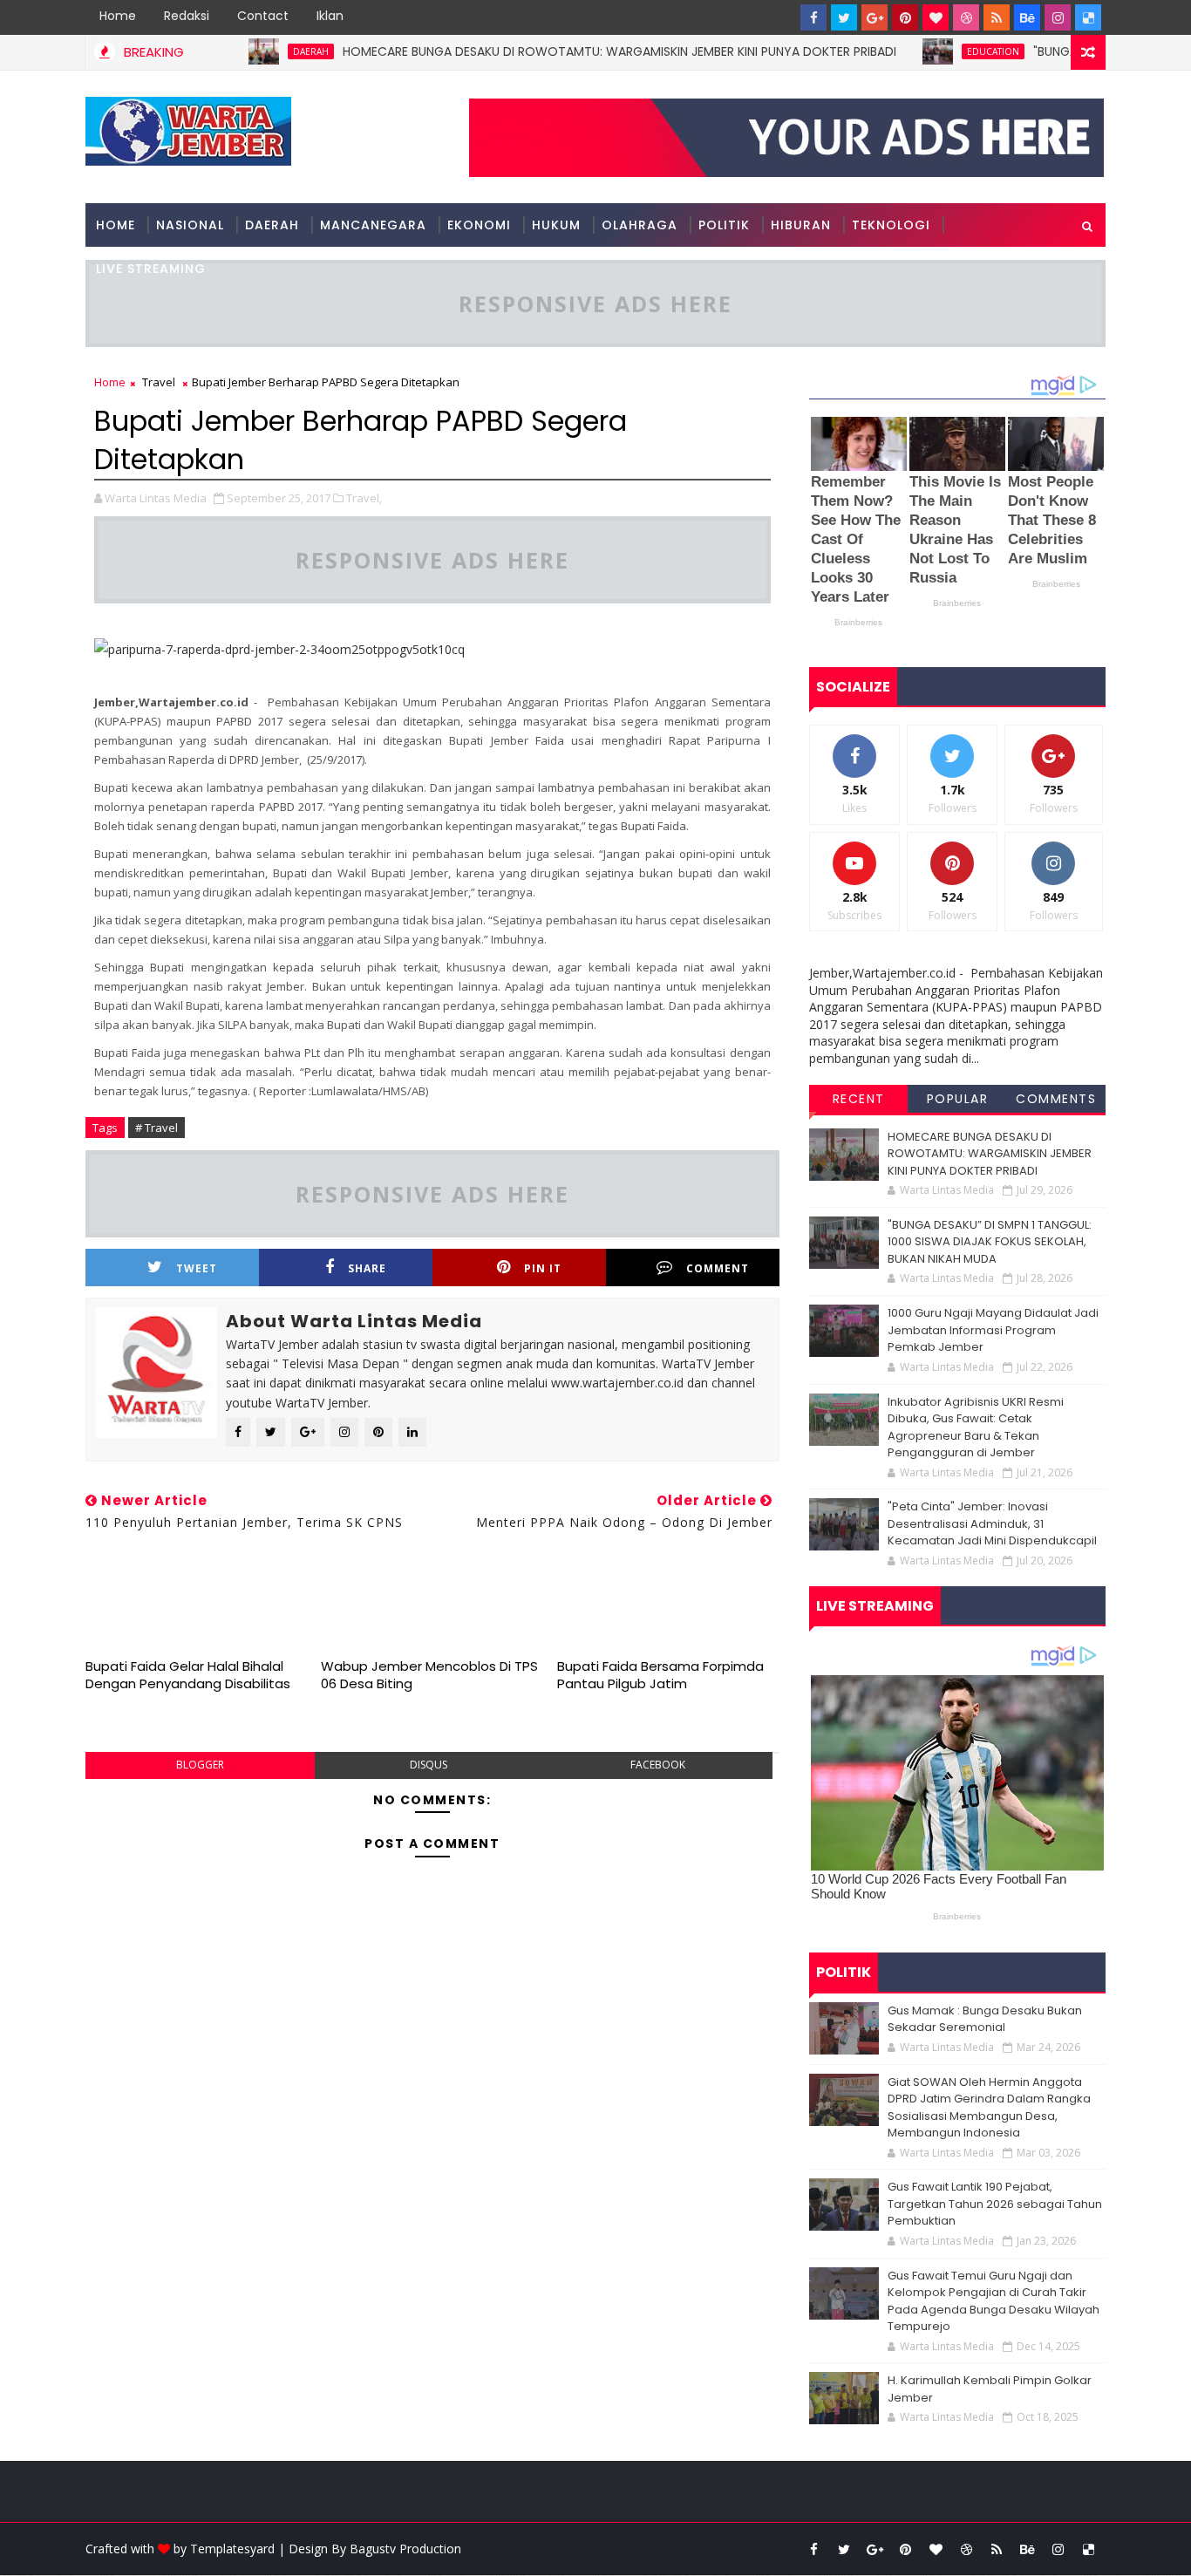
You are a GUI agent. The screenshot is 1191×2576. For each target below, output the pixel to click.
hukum (556, 225)
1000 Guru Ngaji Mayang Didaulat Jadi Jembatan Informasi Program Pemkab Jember (993, 1330)
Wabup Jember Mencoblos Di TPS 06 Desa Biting (429, 1675)
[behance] (1027, 17)
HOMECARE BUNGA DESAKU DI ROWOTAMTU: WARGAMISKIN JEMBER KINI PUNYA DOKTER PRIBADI (572, 51)
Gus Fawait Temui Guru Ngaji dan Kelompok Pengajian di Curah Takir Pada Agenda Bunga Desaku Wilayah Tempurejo (994, 2301)
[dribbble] (966, 17)
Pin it (543, 1268)
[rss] (997, 17)
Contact (263, 16)
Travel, (364, 498)
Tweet (197, 1268)
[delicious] (1088, 17)
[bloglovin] (936, 17)
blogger (200, 1765)
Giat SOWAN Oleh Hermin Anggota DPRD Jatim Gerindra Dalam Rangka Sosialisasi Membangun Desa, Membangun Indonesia (989, 2108)
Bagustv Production (405, 2549)
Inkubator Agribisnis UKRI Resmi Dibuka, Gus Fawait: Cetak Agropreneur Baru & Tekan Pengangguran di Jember (976, 1428)
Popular (958, 1099)
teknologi (891, 225)
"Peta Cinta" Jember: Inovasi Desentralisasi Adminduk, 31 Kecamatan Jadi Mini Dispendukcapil (992, 1523)
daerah (264, 51)
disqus (429, 1765)
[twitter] (844, 17)
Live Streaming (151, 269)
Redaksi (187, 16)
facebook (658, 1765)
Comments (1056, 1099)
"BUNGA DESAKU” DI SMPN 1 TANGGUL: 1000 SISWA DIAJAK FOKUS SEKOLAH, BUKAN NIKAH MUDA (990, 1242)
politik (724, 225)
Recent (859, 1099)
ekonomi (479, 225)
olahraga (640, 225)
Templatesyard (232, 2549)
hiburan (801, 225)
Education (946, 51)
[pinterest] (905, 17)
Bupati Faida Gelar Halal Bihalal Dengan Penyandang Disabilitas (188, 1675)
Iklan (330, 16)
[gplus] (875, 17)
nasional (190, 225)
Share (367, 1268)
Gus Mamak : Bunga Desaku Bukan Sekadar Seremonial (985, 2019)
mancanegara (373, 225)
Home (118, 16)
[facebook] (813, 17)
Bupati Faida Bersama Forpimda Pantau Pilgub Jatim (660, 1675)
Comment (718, 1268)
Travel (159, 382)
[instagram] (1058, 17)
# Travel (157, 1128)
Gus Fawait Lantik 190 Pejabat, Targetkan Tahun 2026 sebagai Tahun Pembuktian (995, 2204)
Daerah (272, 225)
